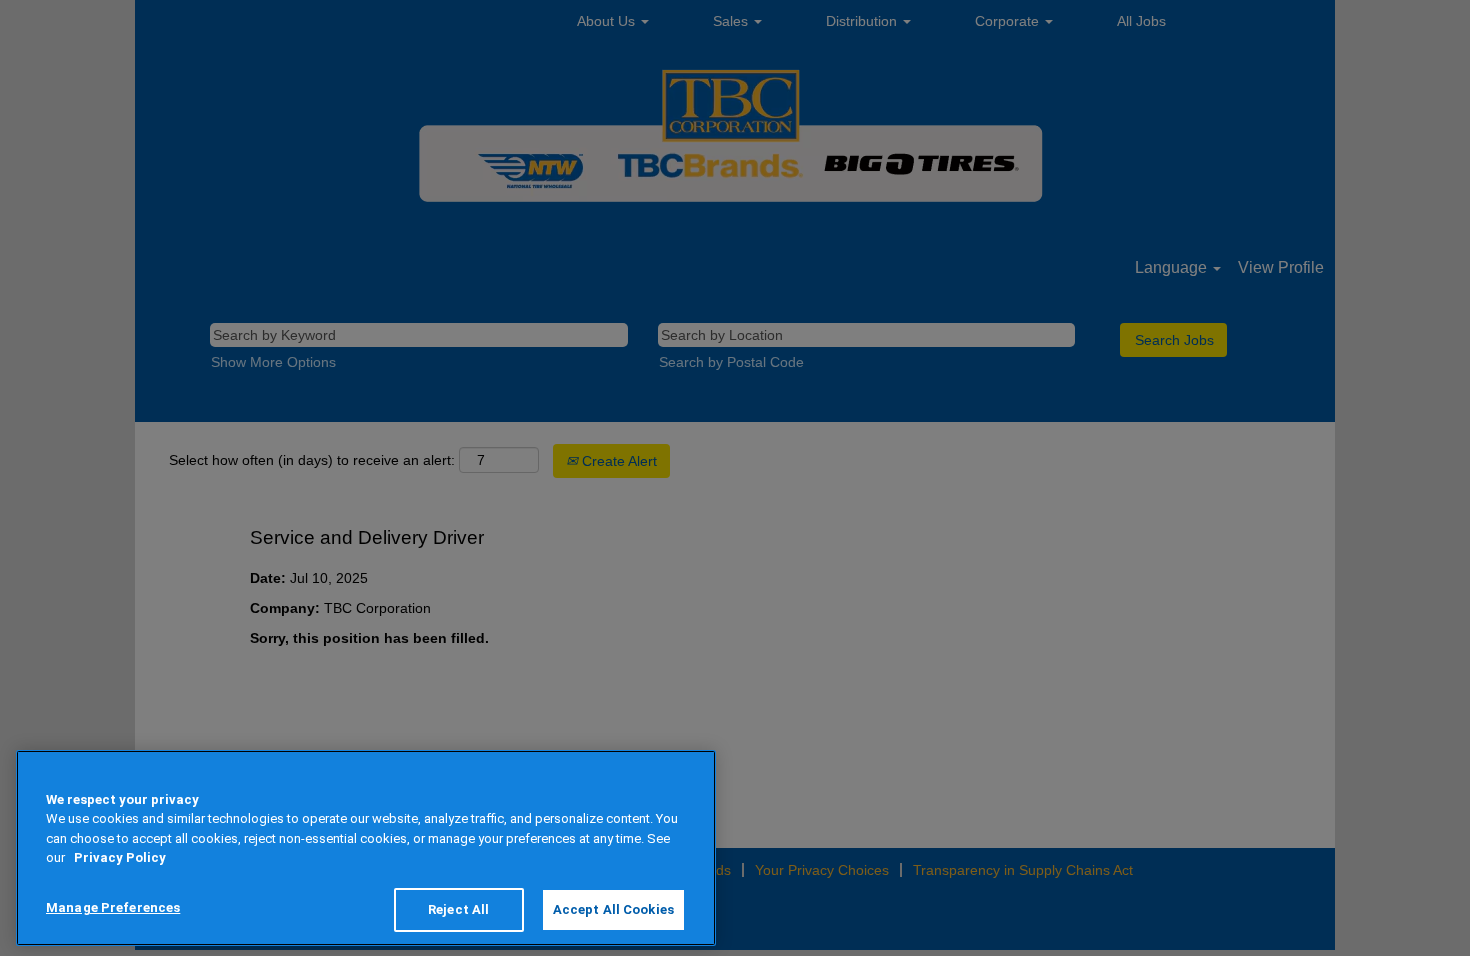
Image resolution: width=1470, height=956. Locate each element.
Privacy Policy (120, 858)
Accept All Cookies (613, 909)
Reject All (458, 909)
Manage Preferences (113, 907)
